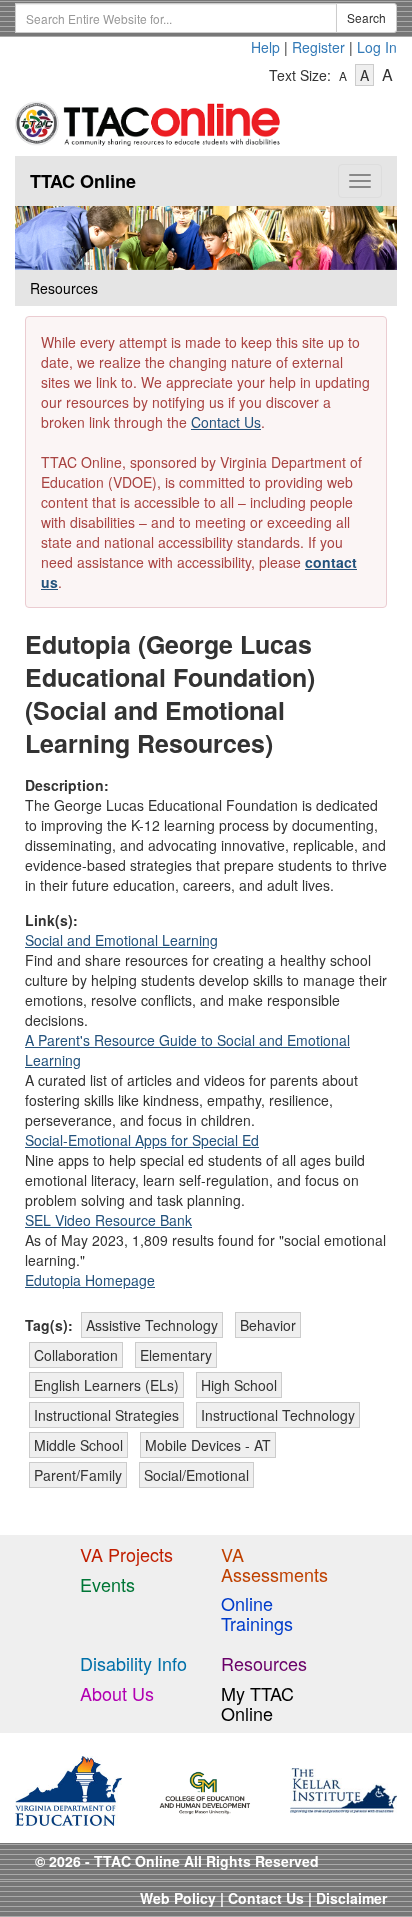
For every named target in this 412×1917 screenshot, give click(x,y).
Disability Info (133, 1663)
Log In (377, 47)
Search (366, 17)
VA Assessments (274, 1564)
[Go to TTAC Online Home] (148, 120)
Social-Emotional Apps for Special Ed (142, 1140)
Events (107, 1584)
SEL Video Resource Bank (108, 1220)
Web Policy (178, 1898)
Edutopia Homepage (90, 1280)
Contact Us (226, 422)
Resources (264, 1663)
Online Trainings (257, 1613)
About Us (117, 1693)
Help (265, 47)
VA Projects (126, 1554)
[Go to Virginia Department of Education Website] (68, 1788)
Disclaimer (351, 1898)
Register (318, 47)
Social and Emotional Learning (121, 940)
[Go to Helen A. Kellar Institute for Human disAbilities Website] (343, 1788)
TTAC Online (83, 181)
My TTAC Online (257, 1703)
